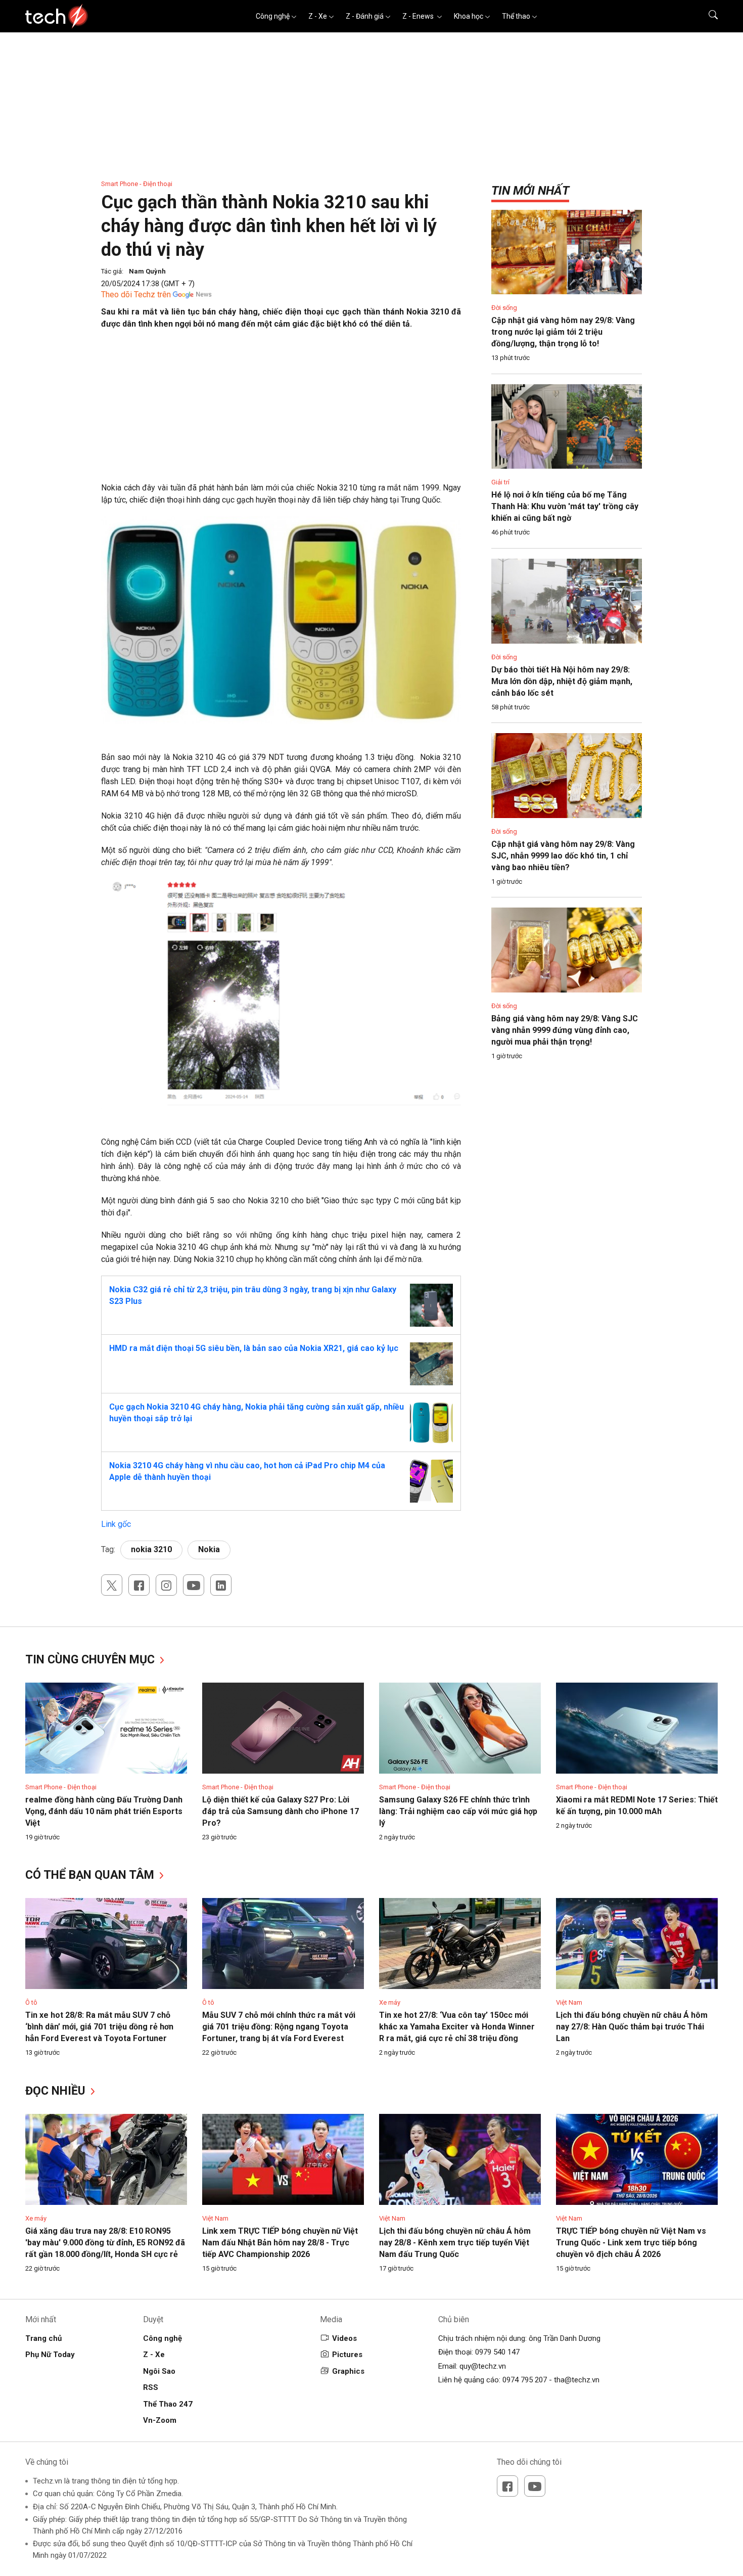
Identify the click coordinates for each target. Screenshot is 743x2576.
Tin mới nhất (530, 191)
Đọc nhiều (57, 2091)
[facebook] (139, 1585)
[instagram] (166, 1585)
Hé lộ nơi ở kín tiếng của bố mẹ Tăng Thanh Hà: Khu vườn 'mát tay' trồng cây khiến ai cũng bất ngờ (565, 506)
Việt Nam (569, 2002)
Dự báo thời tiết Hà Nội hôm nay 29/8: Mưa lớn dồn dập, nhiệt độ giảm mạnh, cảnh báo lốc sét (562, 681)
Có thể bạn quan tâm (91, 1875)
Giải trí (500, 482)
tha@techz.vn (577, 2380)
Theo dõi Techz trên (136, 295)
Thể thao (516, 16)
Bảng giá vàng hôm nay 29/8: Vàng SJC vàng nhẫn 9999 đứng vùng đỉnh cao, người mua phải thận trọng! (565, 1030)
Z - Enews (419, 16)
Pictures (347, 2355)
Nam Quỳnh (147, 271)
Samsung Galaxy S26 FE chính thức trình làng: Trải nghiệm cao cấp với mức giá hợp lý (458, 1811)
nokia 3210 (151, 1549)
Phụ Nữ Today (50, 2355)
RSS (151, 2387)
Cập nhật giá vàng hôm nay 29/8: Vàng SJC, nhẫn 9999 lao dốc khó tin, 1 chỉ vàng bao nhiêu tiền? (563, 856)
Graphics (348, 2371)
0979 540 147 (497, 2352)
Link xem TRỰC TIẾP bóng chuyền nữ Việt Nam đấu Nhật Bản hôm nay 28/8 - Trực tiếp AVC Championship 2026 (280, 2243)
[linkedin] (221, 1585)
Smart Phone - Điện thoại (137, 184)
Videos (344, 2338)
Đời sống (504, 308)
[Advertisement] (281, 411)
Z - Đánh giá (365, 16)
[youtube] (194, 1585)
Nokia (209, 1549)
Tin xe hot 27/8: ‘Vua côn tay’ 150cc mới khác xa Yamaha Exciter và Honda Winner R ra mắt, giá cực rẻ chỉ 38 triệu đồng (457, 2027)
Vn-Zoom (160, 2420)
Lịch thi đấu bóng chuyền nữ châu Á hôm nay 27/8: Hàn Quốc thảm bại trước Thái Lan (632, 2027)
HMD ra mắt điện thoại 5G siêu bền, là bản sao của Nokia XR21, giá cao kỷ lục (254, 1348)
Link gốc (116, 1524)
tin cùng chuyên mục (91, 1660)
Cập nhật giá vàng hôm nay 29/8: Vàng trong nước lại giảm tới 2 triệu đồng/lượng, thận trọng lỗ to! (563, 332)
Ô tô (31, 2002)
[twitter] (112, 1585)
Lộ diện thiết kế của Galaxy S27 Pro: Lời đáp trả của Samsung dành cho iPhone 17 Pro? (281, 1811)
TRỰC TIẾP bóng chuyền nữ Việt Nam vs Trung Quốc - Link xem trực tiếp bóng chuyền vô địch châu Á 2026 (631, 2243)
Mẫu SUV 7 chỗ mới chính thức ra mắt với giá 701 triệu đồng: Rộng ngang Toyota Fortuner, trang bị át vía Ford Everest (279, 2027)
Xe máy (390, 2002)
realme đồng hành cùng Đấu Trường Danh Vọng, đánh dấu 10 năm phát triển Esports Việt (104, 1811)
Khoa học (469, 16)
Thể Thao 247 (168, 2404)
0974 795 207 (525, 2380)
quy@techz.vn (483, 2366)
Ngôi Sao (159, 2371)
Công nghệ (273, 16)
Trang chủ (43, 2338)
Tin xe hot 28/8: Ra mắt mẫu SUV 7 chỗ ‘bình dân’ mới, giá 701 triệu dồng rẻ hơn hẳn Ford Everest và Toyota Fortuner (99, 2027)
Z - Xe (318, 16)
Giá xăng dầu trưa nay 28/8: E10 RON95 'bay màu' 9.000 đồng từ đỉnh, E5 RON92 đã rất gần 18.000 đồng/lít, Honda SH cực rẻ (105, 2243)
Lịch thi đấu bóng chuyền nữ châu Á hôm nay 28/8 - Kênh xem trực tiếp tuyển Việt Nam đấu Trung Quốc (455, 2243)
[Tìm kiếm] (707, 16)
